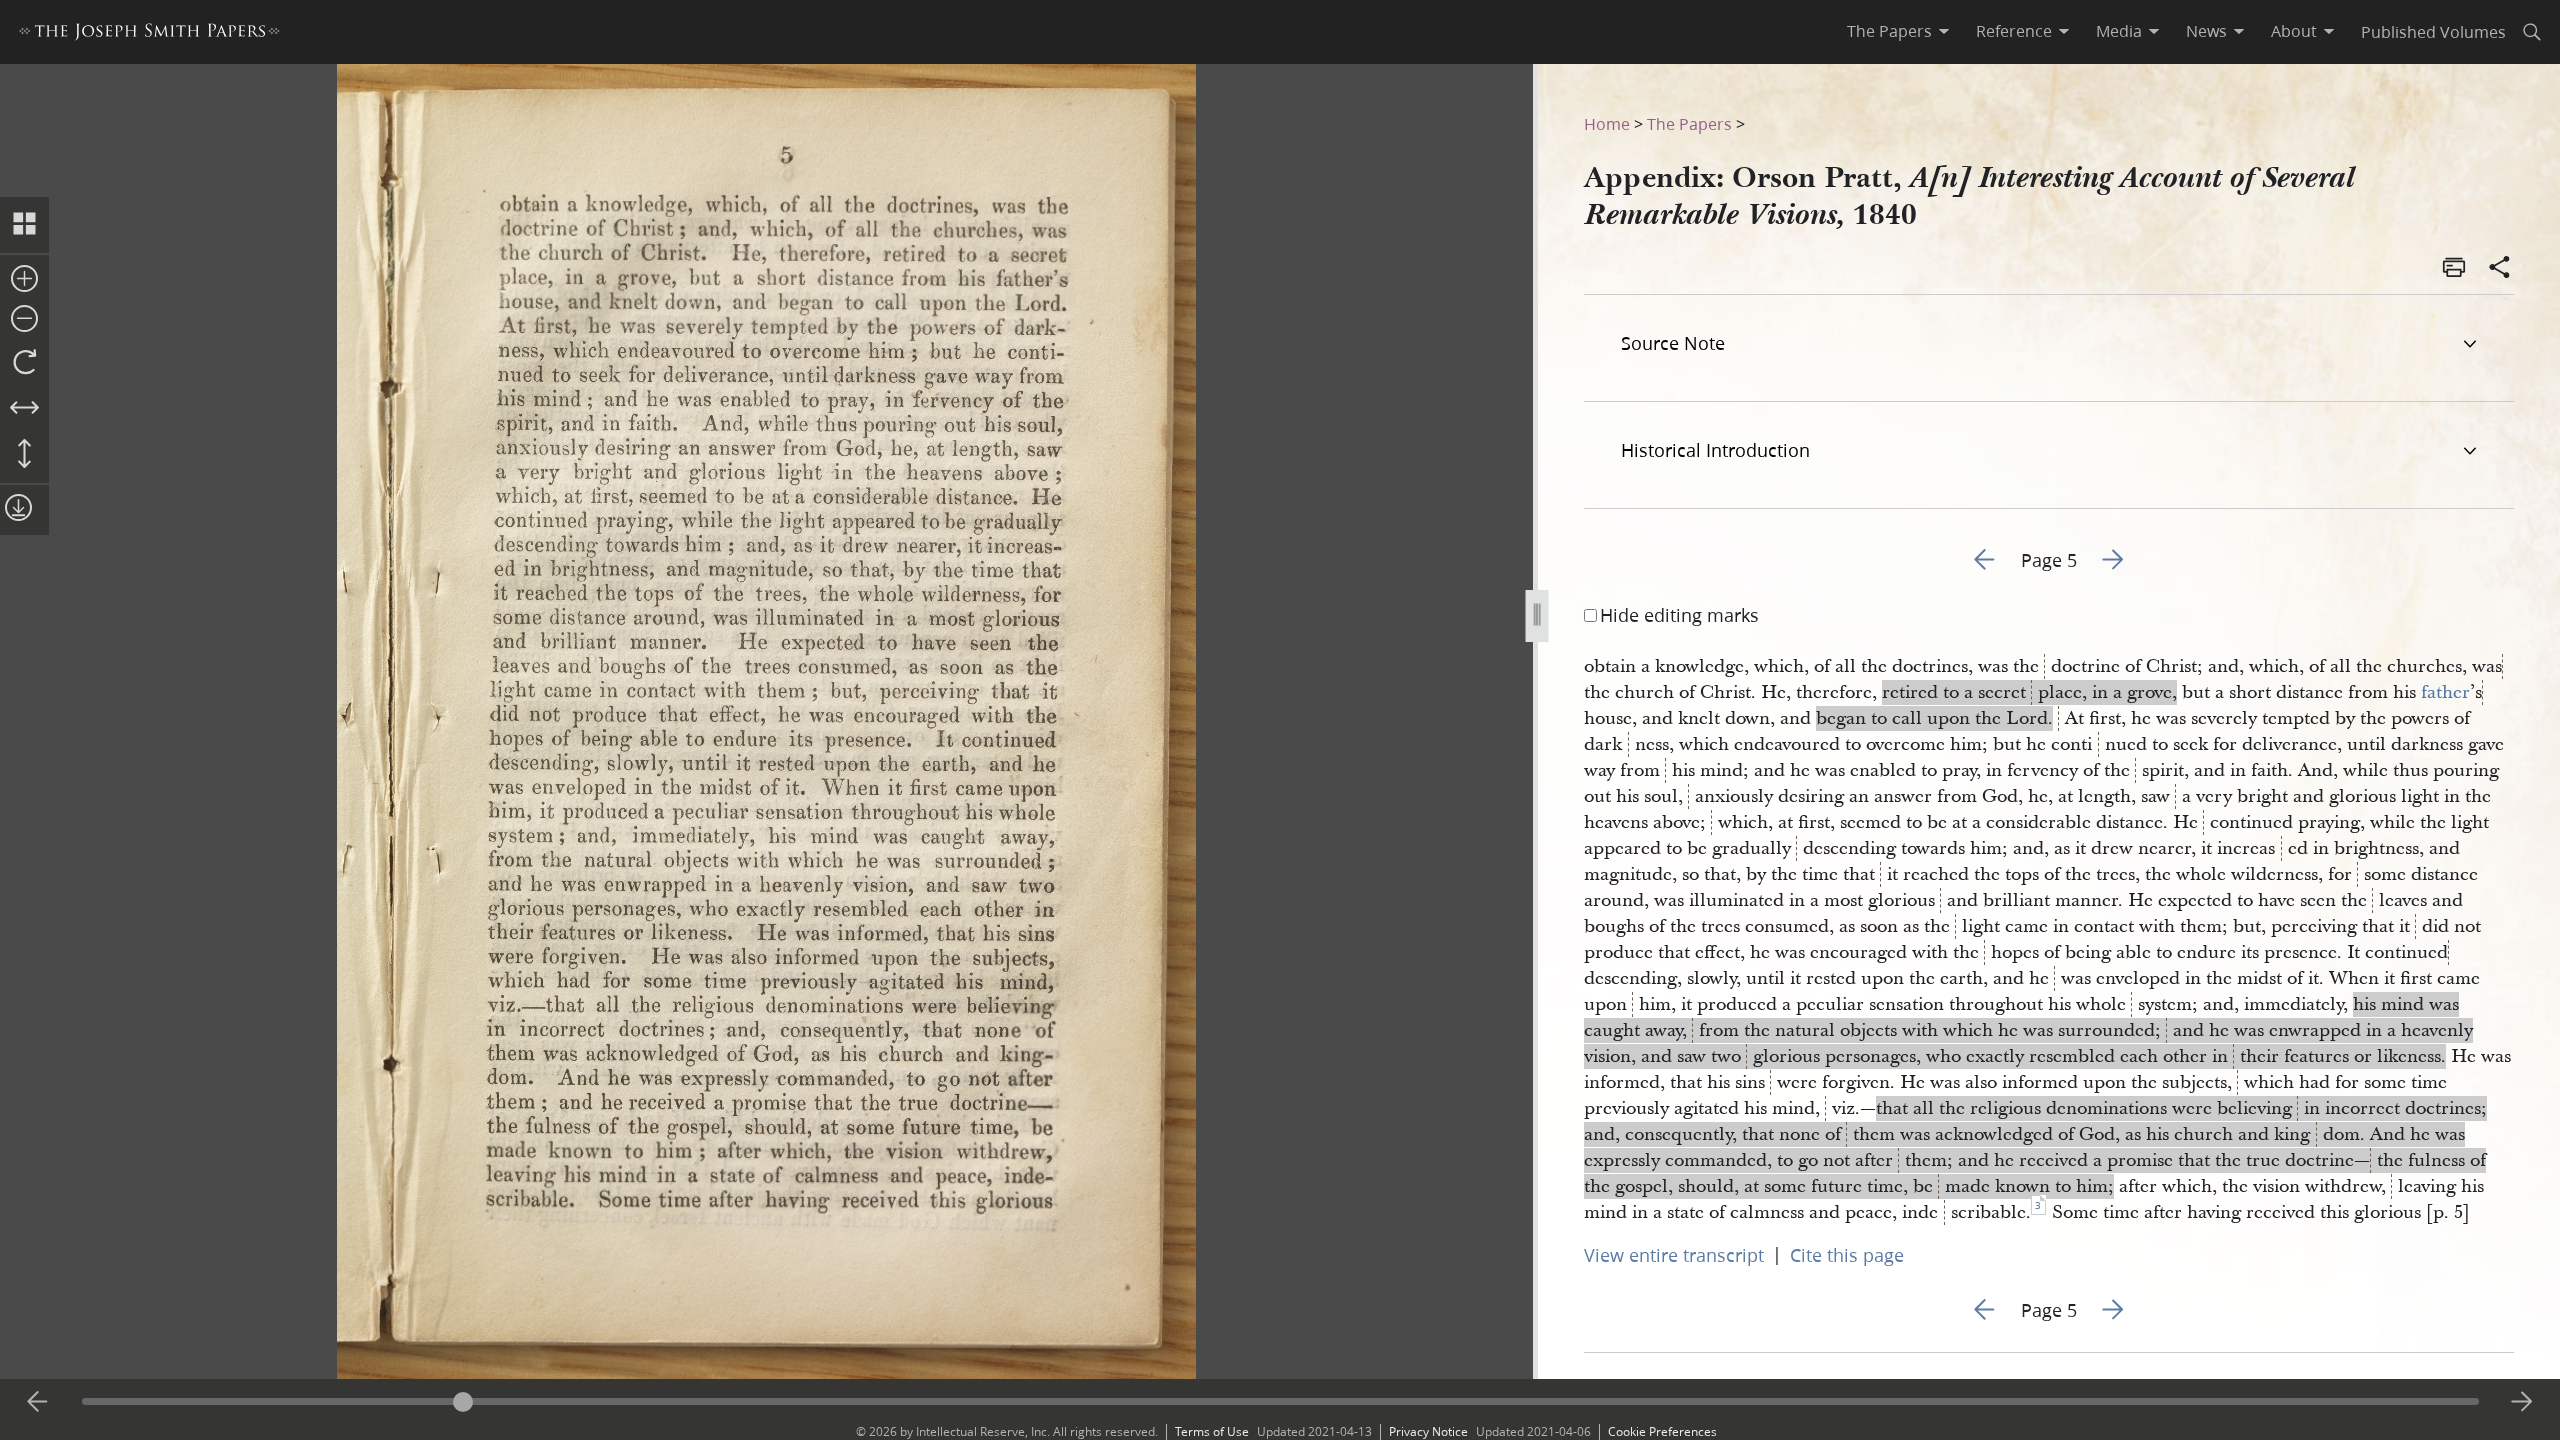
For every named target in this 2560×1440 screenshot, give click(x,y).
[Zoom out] (24, 320)
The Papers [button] (1889, 31)
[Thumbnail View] (24, 225)
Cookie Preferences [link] (1662, 1431)
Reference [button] (2014, 31)
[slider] (1280, 1401)
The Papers (1689, 123)
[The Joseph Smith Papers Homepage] (149, 34)
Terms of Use (1212, 1431)
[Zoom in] (24, 280)
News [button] (2206, 31)
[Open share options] (2500, 269)
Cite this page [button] (1847, 1255)
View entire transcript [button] (1674, 1255)
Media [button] (2119, 31)
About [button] (2294, 31)
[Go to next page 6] (2522, 1402)
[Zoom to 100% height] (24, 455)
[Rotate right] (24, 363)
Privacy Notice (1428, 1431)
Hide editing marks (1679, 615)
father (2445, 692)
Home (1607, 123)
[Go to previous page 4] (38, 1402)
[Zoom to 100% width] (24, 409)
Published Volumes (2433, 31)
